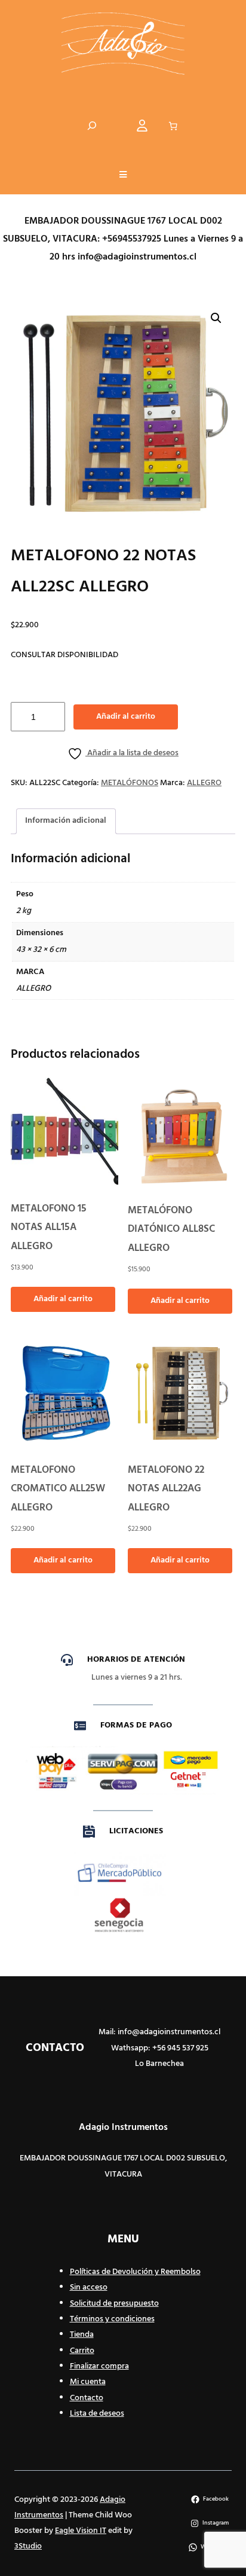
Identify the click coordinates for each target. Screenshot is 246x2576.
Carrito (82, 2351)
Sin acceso (89, 2287)
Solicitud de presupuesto (114, 2304)
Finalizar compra (99, 2366)
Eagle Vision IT (81, 2531)
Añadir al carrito (126, 717)
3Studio (28, 2546)
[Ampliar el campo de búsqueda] (92, 126)
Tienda (82, 2335)
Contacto (87, 2398)
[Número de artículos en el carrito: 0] (173, 126)
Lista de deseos (97, 2414)
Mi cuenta (88, 2382)
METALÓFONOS (130, 783)
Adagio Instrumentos (123, 2128)
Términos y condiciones (112, 2319)
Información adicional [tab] (66, 821)
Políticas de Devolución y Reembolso (135, 2272)
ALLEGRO (204, 783)
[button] (123, 176)
